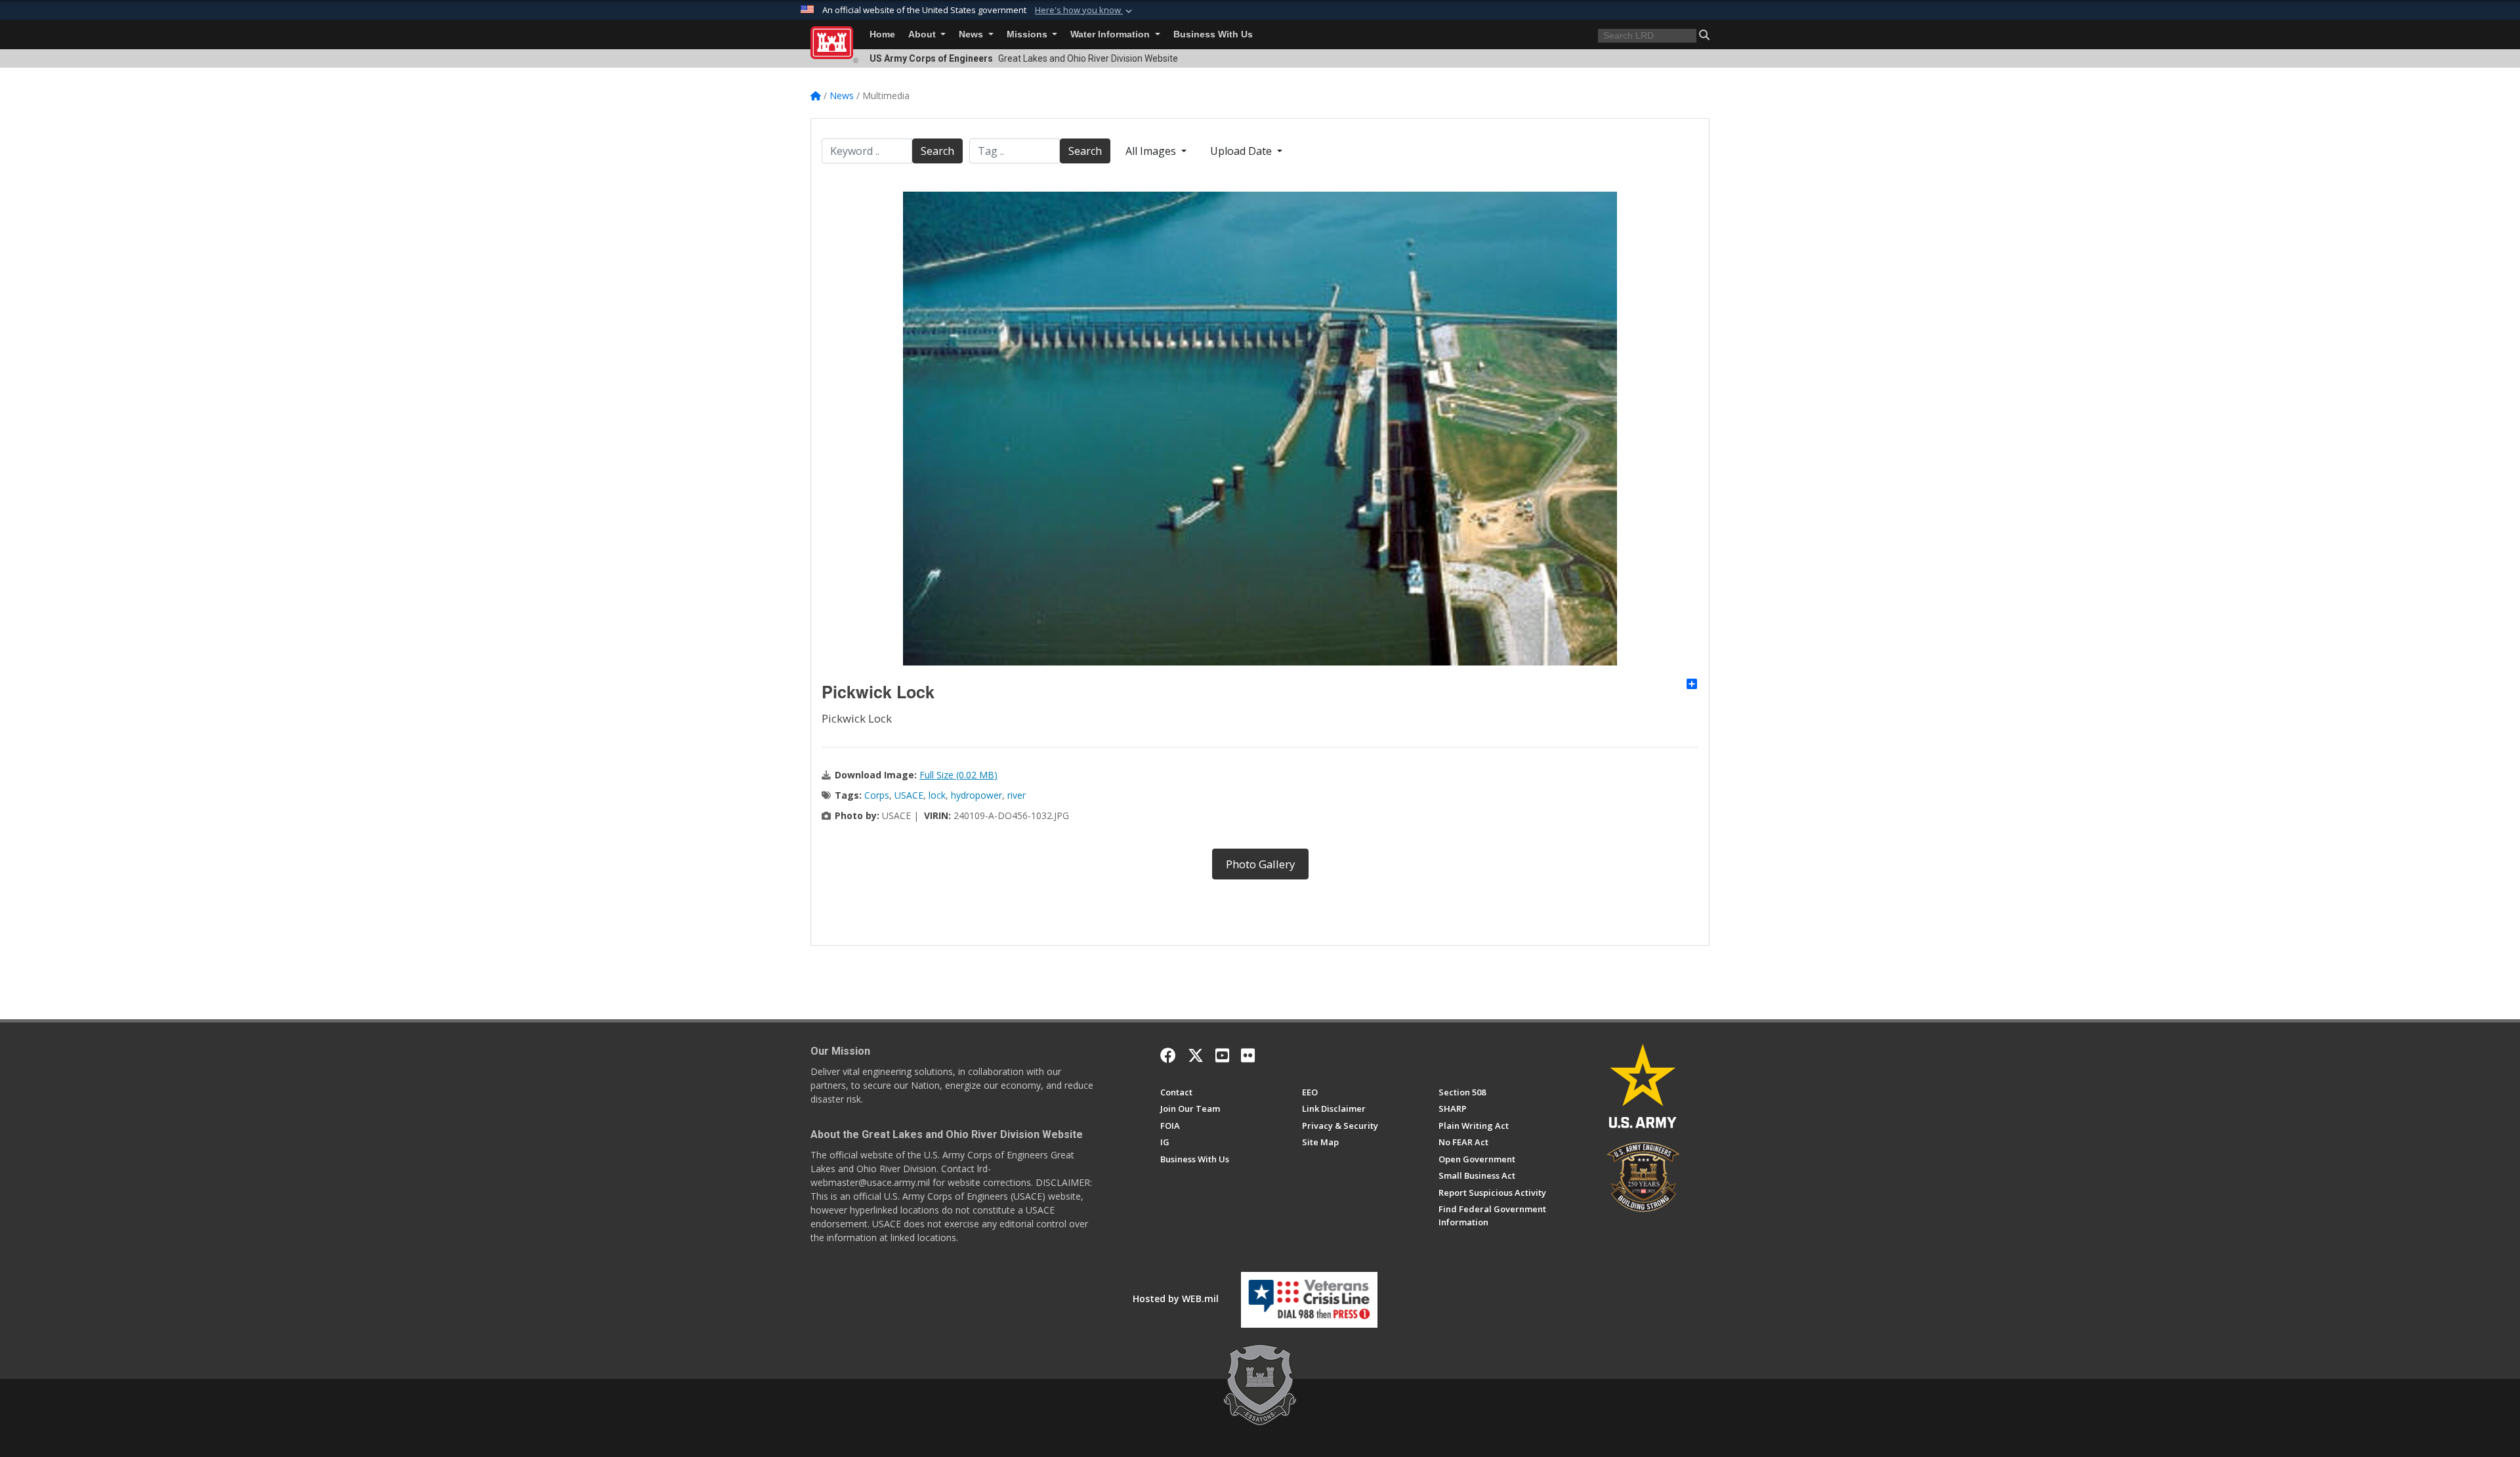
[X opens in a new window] (1196, 1055)
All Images (1152, 151)
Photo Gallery (1260, 864)
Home (882, 34)
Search (937, 151)
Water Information (1111, 34)
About (923, 34)
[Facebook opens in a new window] (1168, 1055)
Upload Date (1242, 151)
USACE (909, 795)
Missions (1028, 34)
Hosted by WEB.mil (1176, 1299)
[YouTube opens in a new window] (1222, 1055)
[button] (1085, 11)
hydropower (976, 795)
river (1017, 795)
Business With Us (1213, 34)
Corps (877, 795)
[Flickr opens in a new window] (1248, 1055)
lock (937, 795)
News (972, 34)
